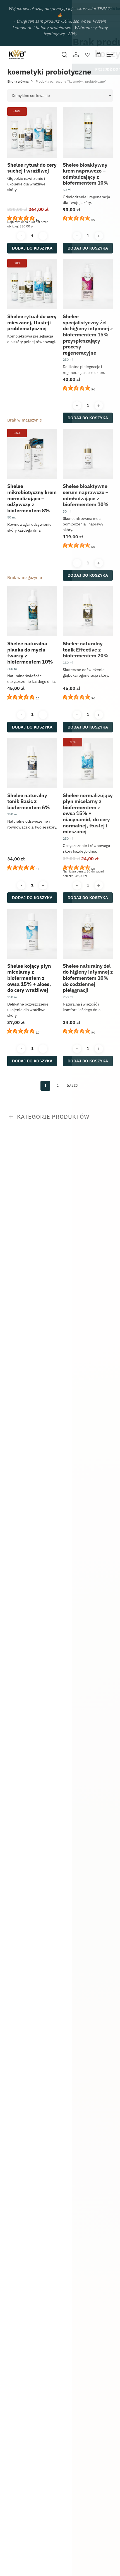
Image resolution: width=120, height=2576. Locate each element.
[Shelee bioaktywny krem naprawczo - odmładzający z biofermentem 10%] (88, 132)
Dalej (72, 1085)
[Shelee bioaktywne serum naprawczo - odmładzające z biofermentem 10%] (88, 454)
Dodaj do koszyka (32, 248)
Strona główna (18, 81)
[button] (110, 55)
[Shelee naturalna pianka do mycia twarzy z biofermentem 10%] (32, 611)
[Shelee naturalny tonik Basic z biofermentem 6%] (32, 763)
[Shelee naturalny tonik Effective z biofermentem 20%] (88, 611)
